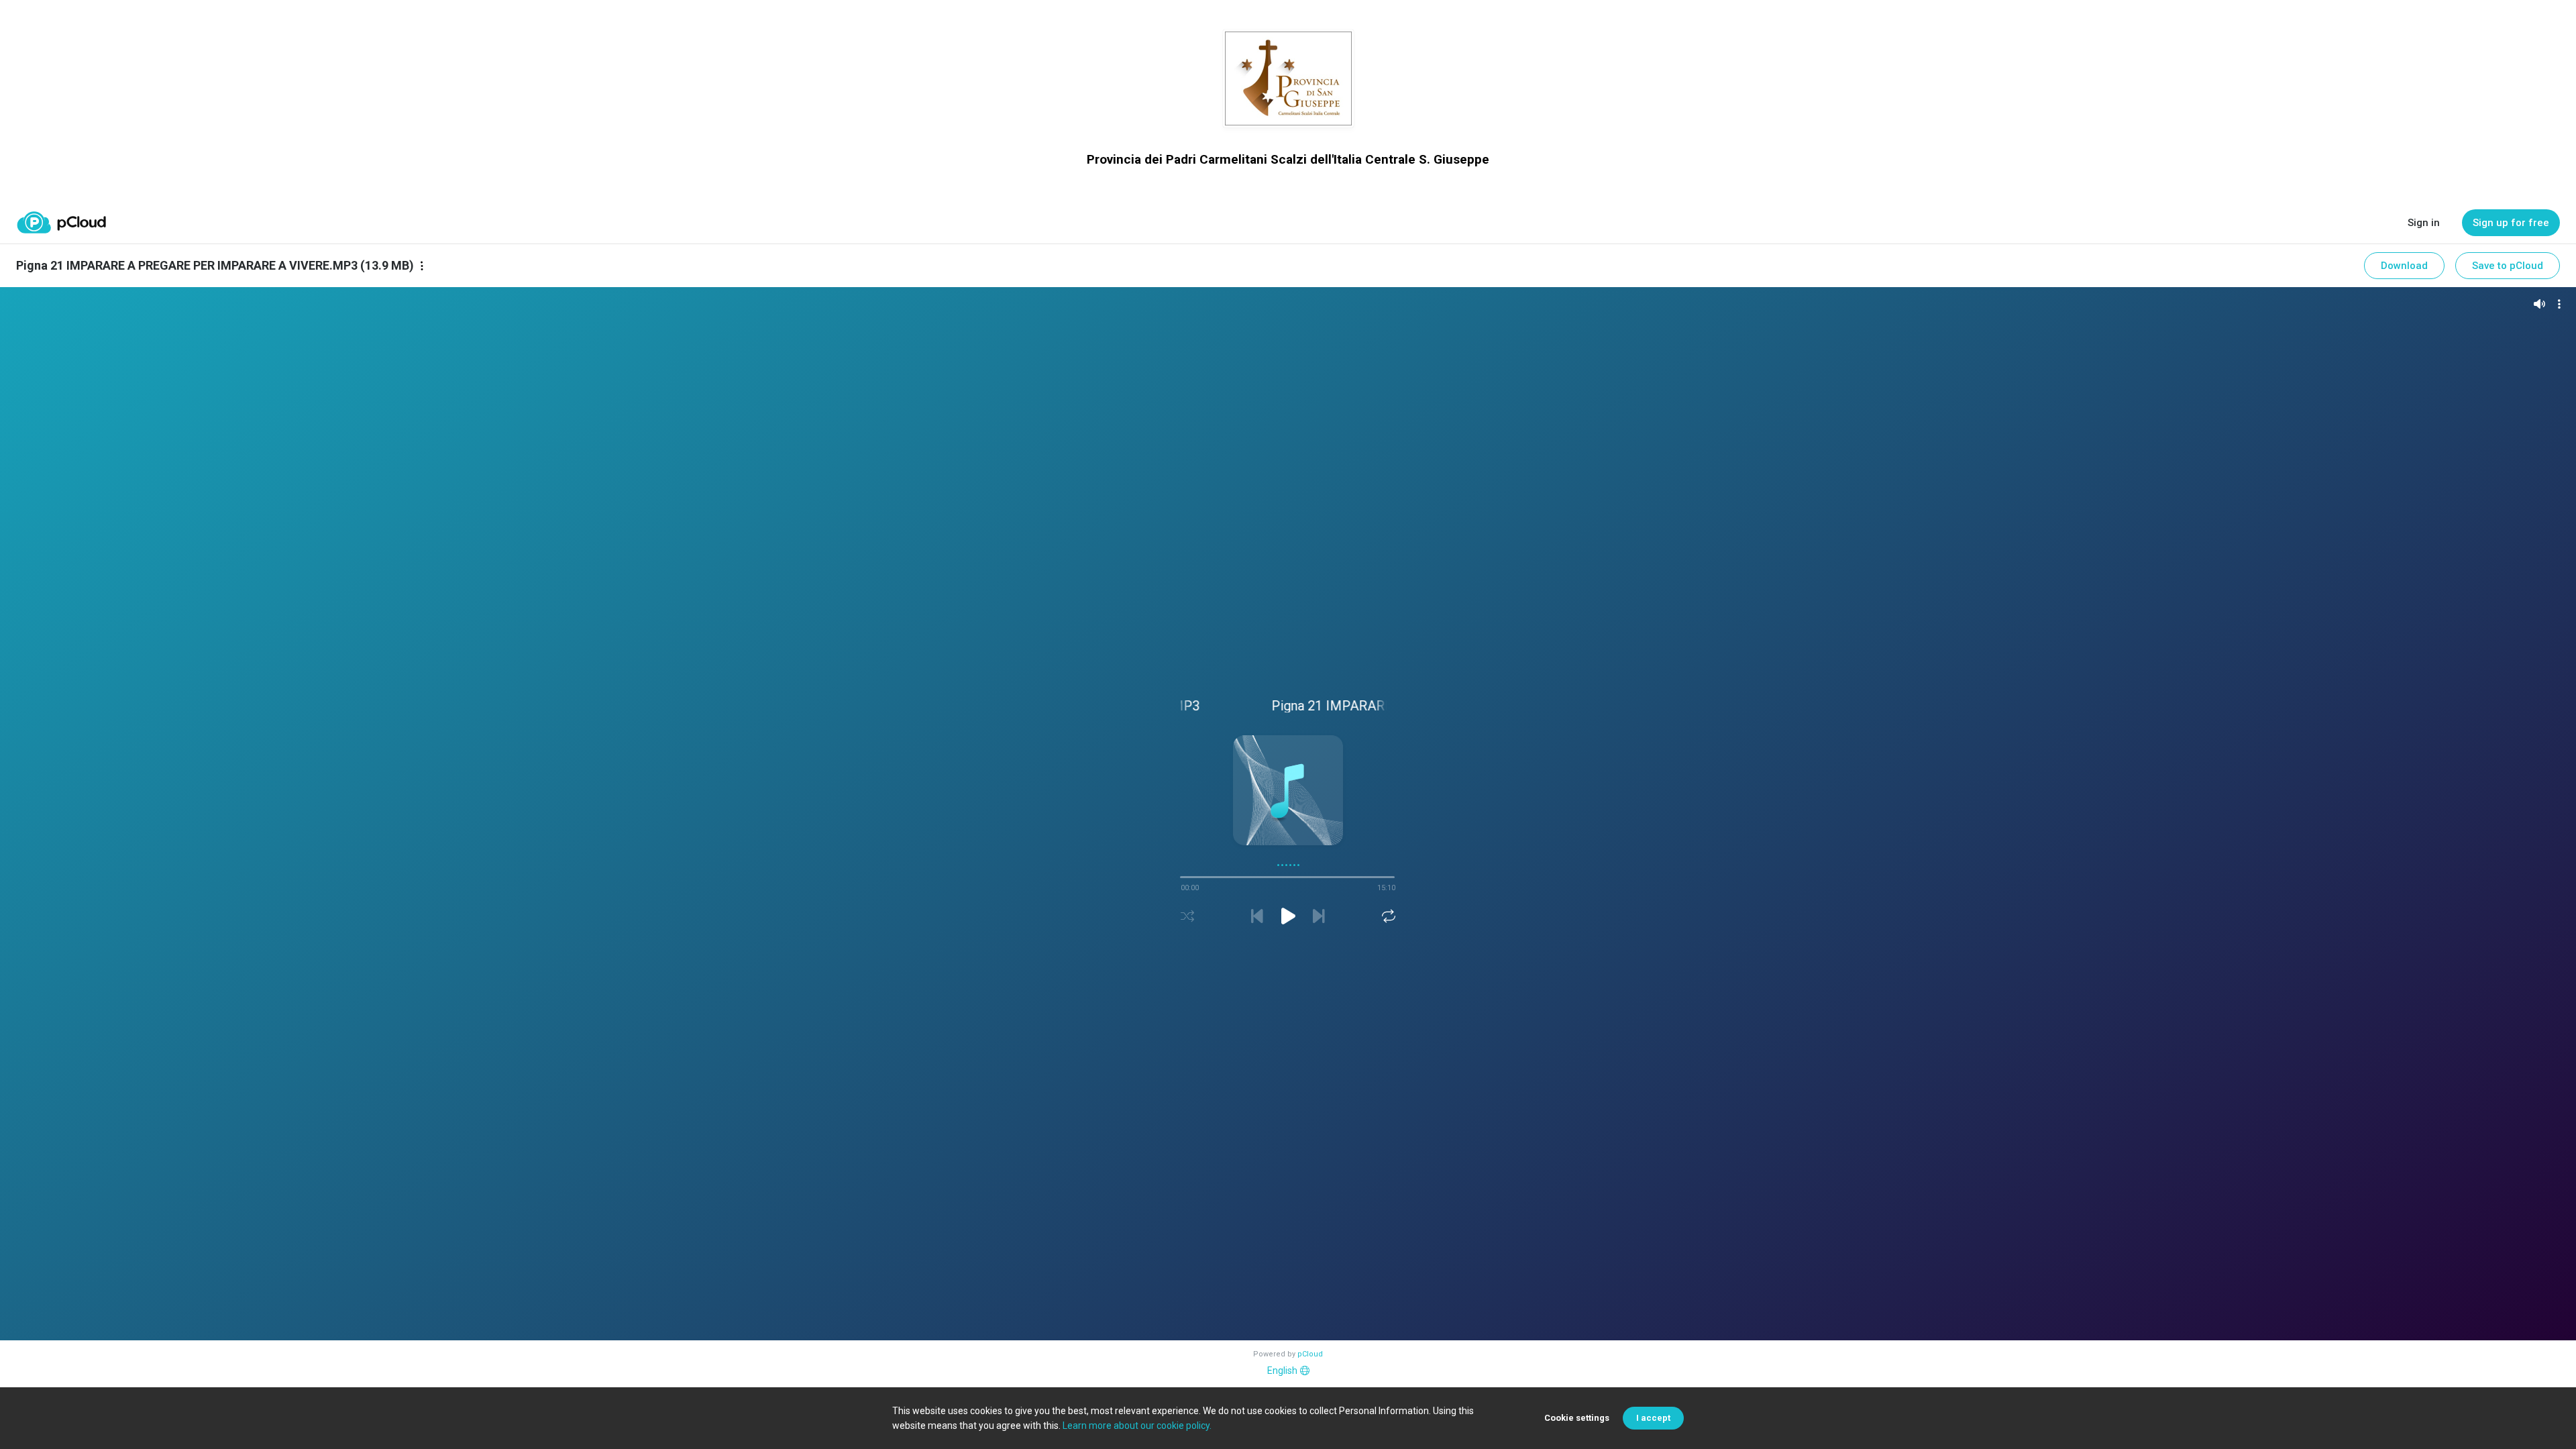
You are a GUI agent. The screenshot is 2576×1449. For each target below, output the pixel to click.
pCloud (1310, 1354)
